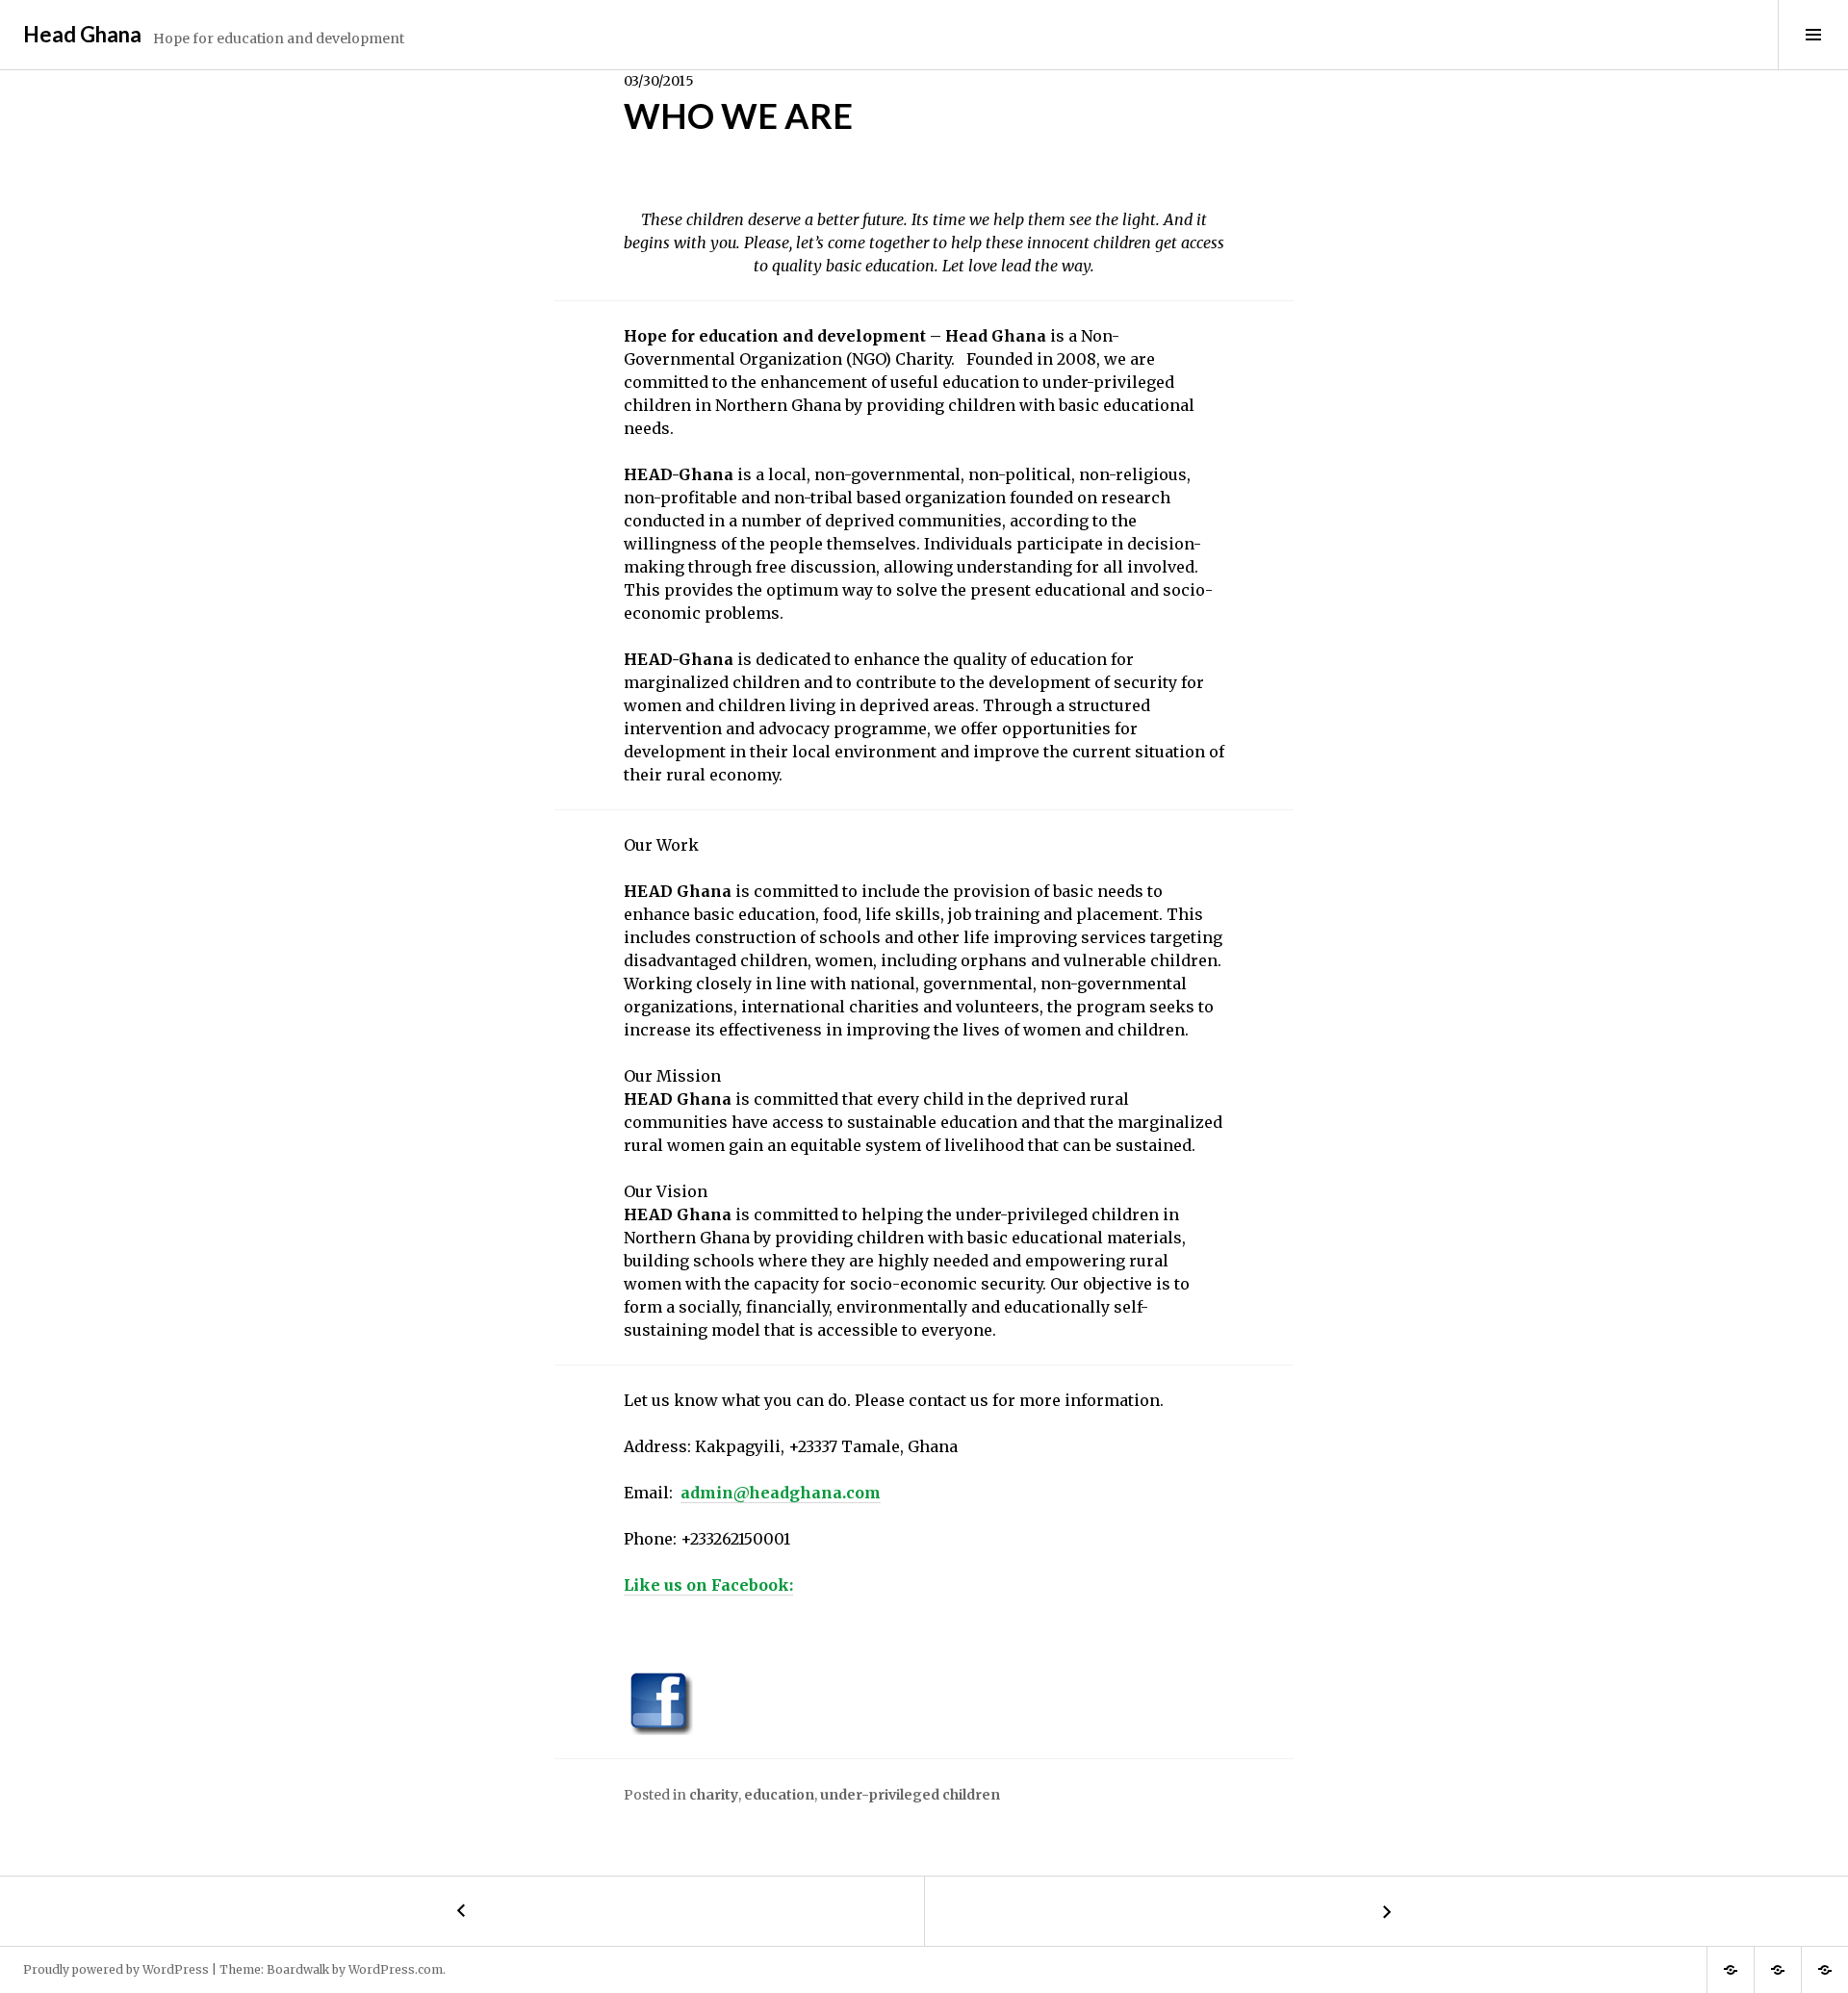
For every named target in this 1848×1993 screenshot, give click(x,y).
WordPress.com (396, 1969)
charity (714, 1795)
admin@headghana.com (781, 1493)
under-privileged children (910, 1795)
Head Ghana (82, 34)
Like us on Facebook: (708, 1585)
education (779, 1795)
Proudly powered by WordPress (116, 1969)
